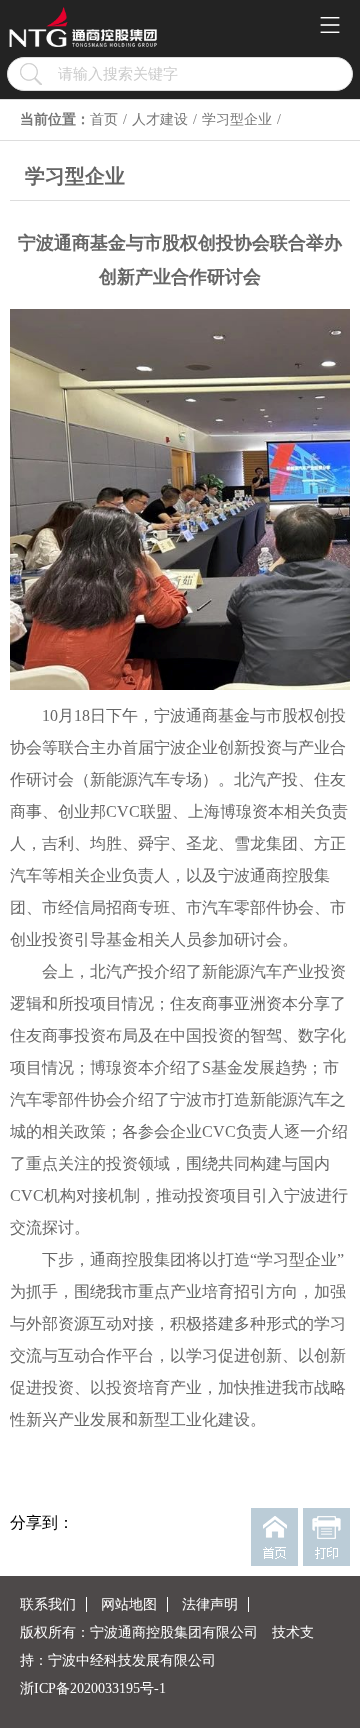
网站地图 (129, 1604)
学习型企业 (237, 119)
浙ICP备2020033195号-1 (93, 1688)
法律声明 (210, 1604)
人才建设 (160, 119)
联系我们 (48, 1604)
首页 (104, 119)
